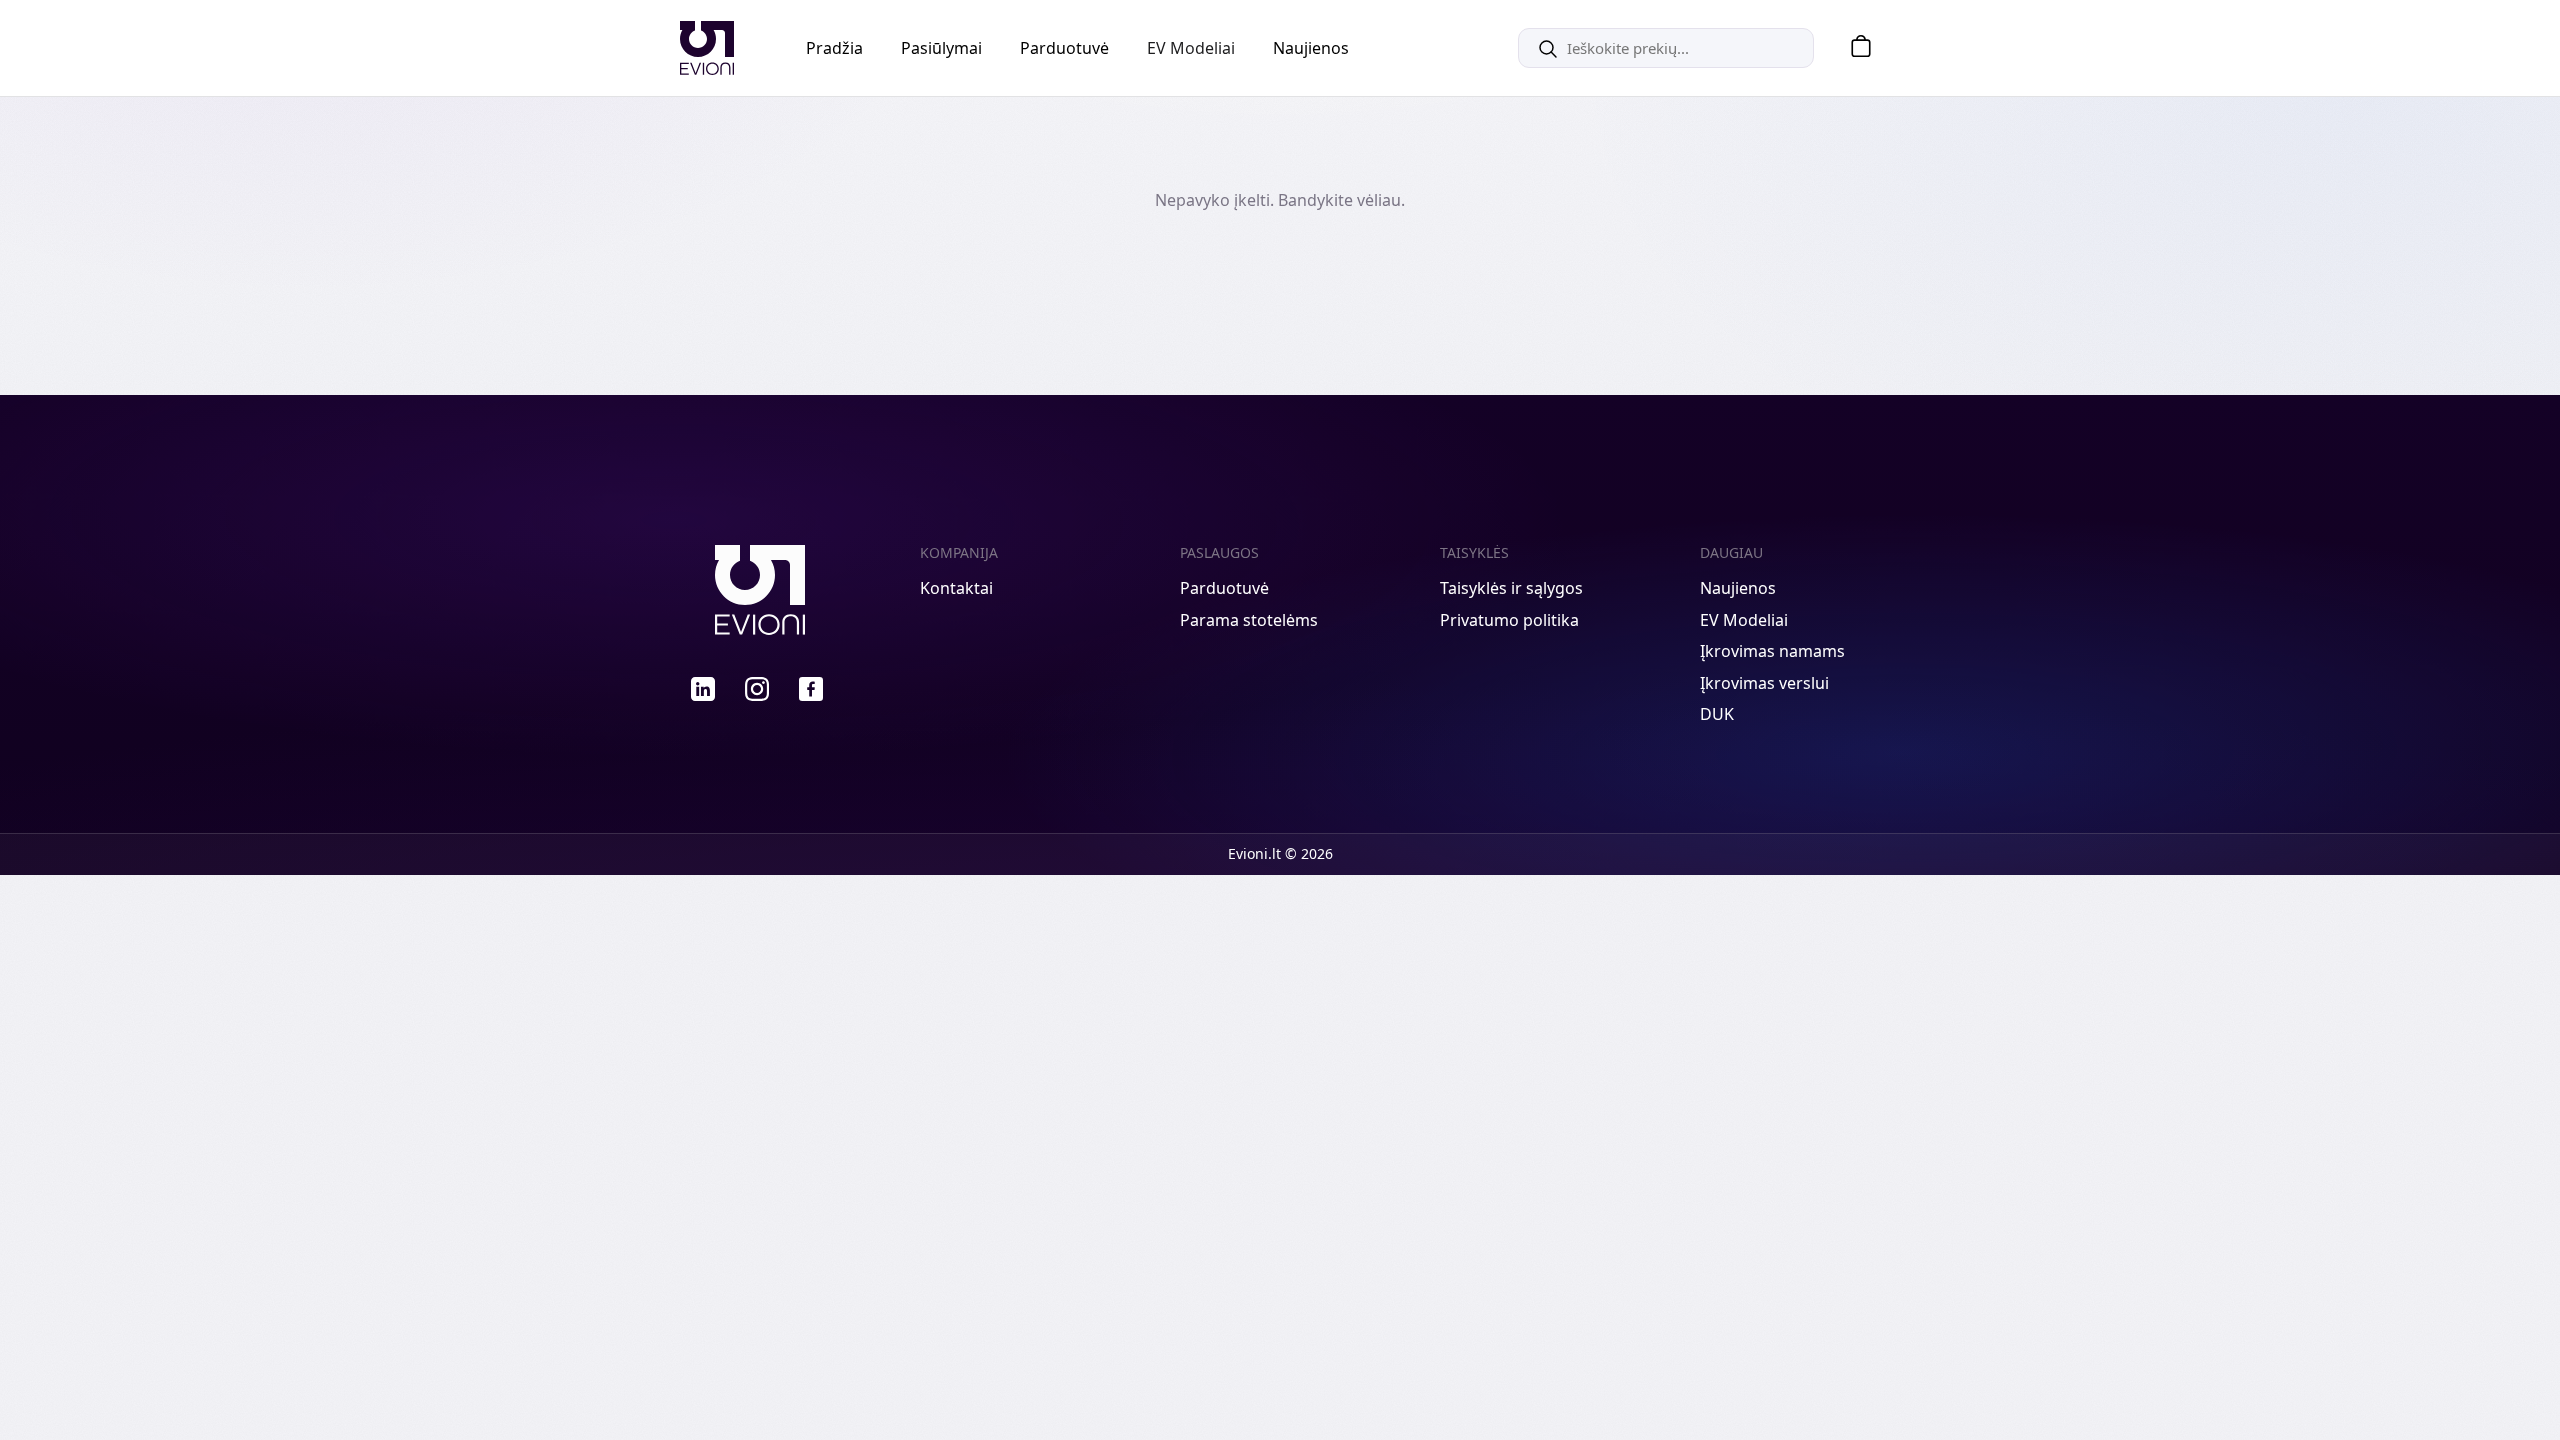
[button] (1854, 48)
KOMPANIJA (959, 552)
